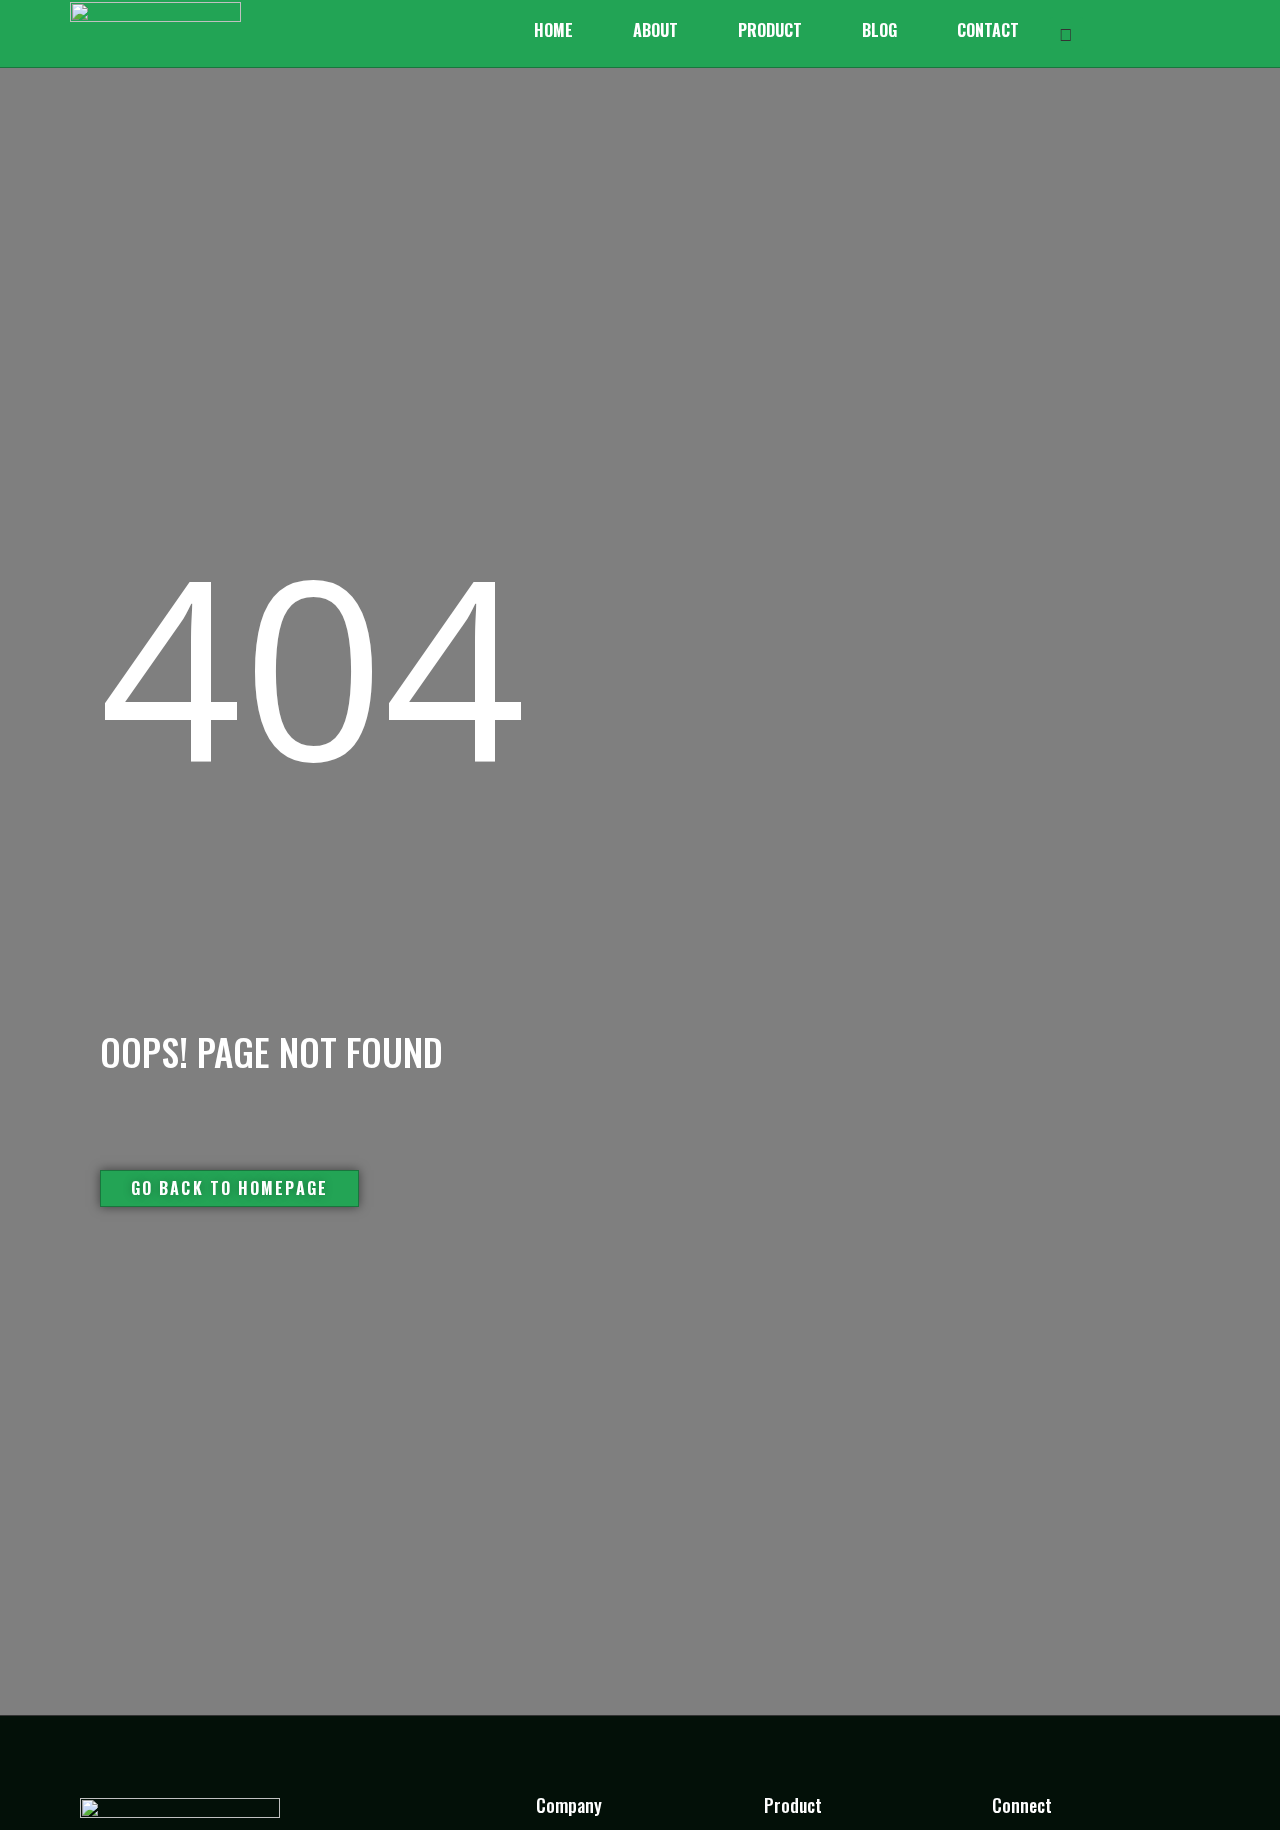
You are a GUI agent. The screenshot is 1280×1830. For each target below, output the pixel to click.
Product (770, 30)
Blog (879, 30)
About (655, 30)
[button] (1066, 33)
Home (553, 30)
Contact (988, 30)
